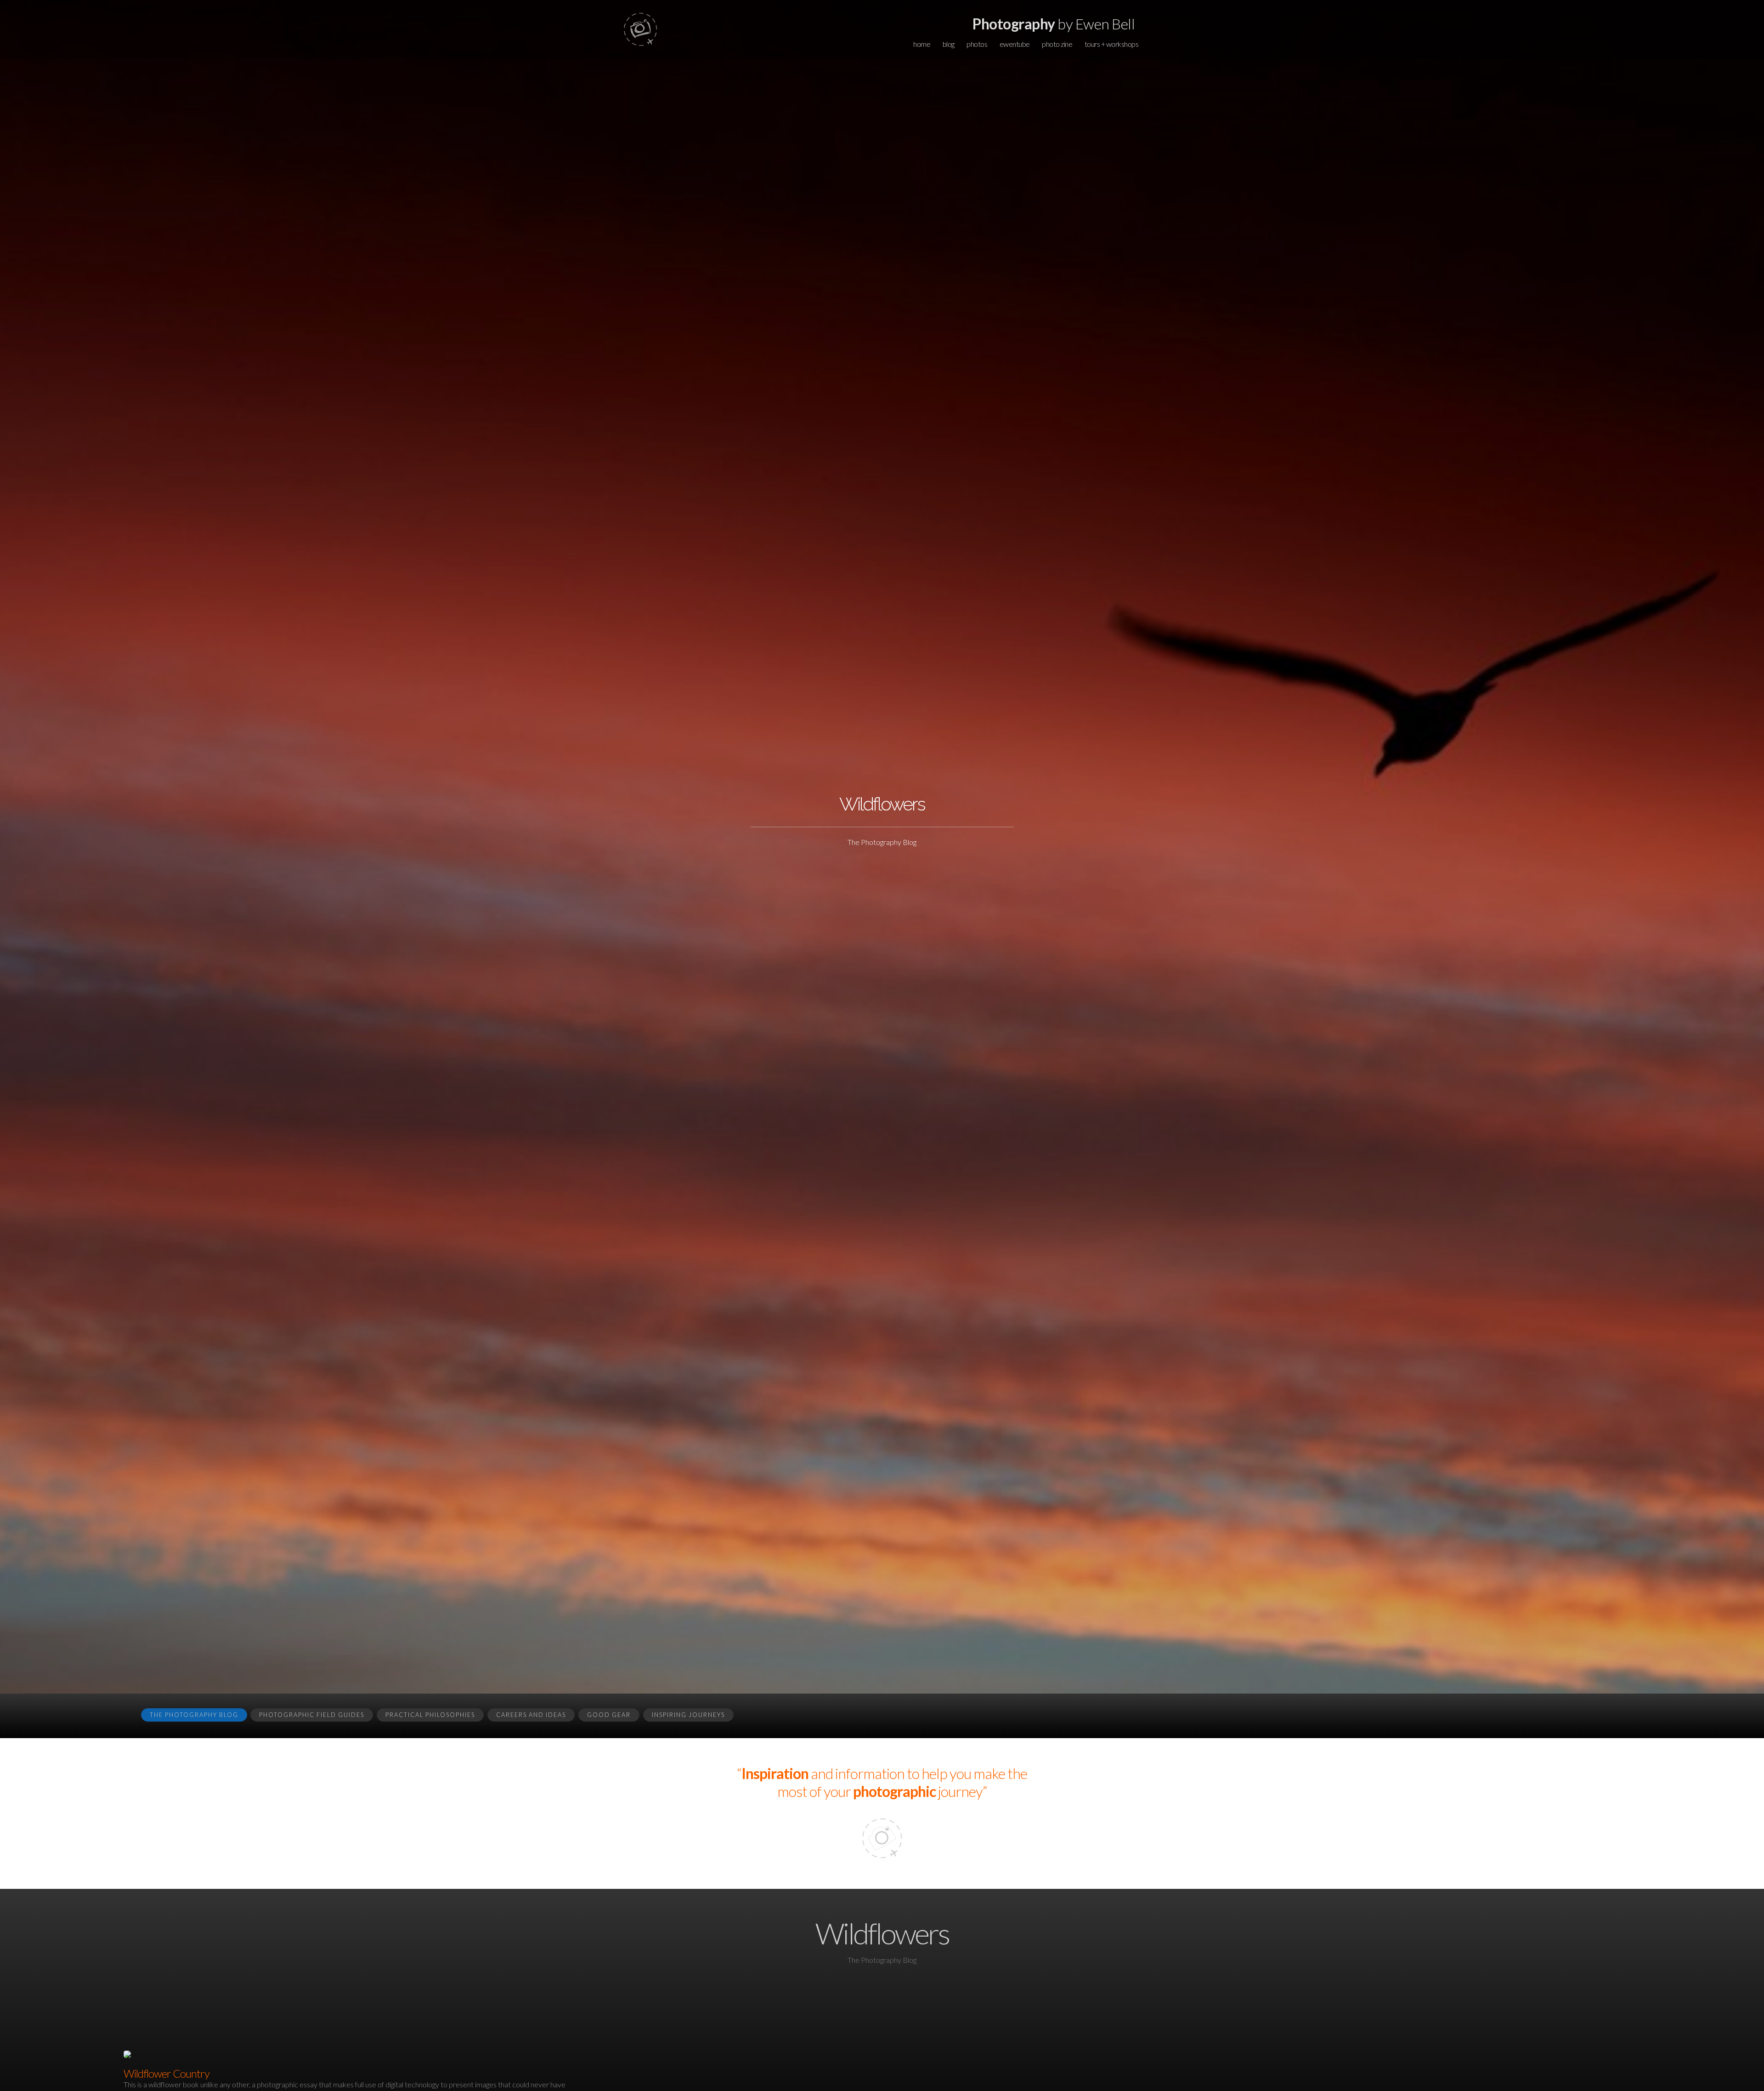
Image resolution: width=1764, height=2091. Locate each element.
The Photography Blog (194, 1715)
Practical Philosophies (430, 1715)
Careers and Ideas (531, 1715)
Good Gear (609, 1715)
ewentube (1015, 44)
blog (949, 44)
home (922, 44)
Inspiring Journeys (688, 1715)
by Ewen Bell (1054, 24)
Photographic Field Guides (312, 1715)
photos (977, 44)
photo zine (1057, 44)
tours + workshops (1112, 44)
